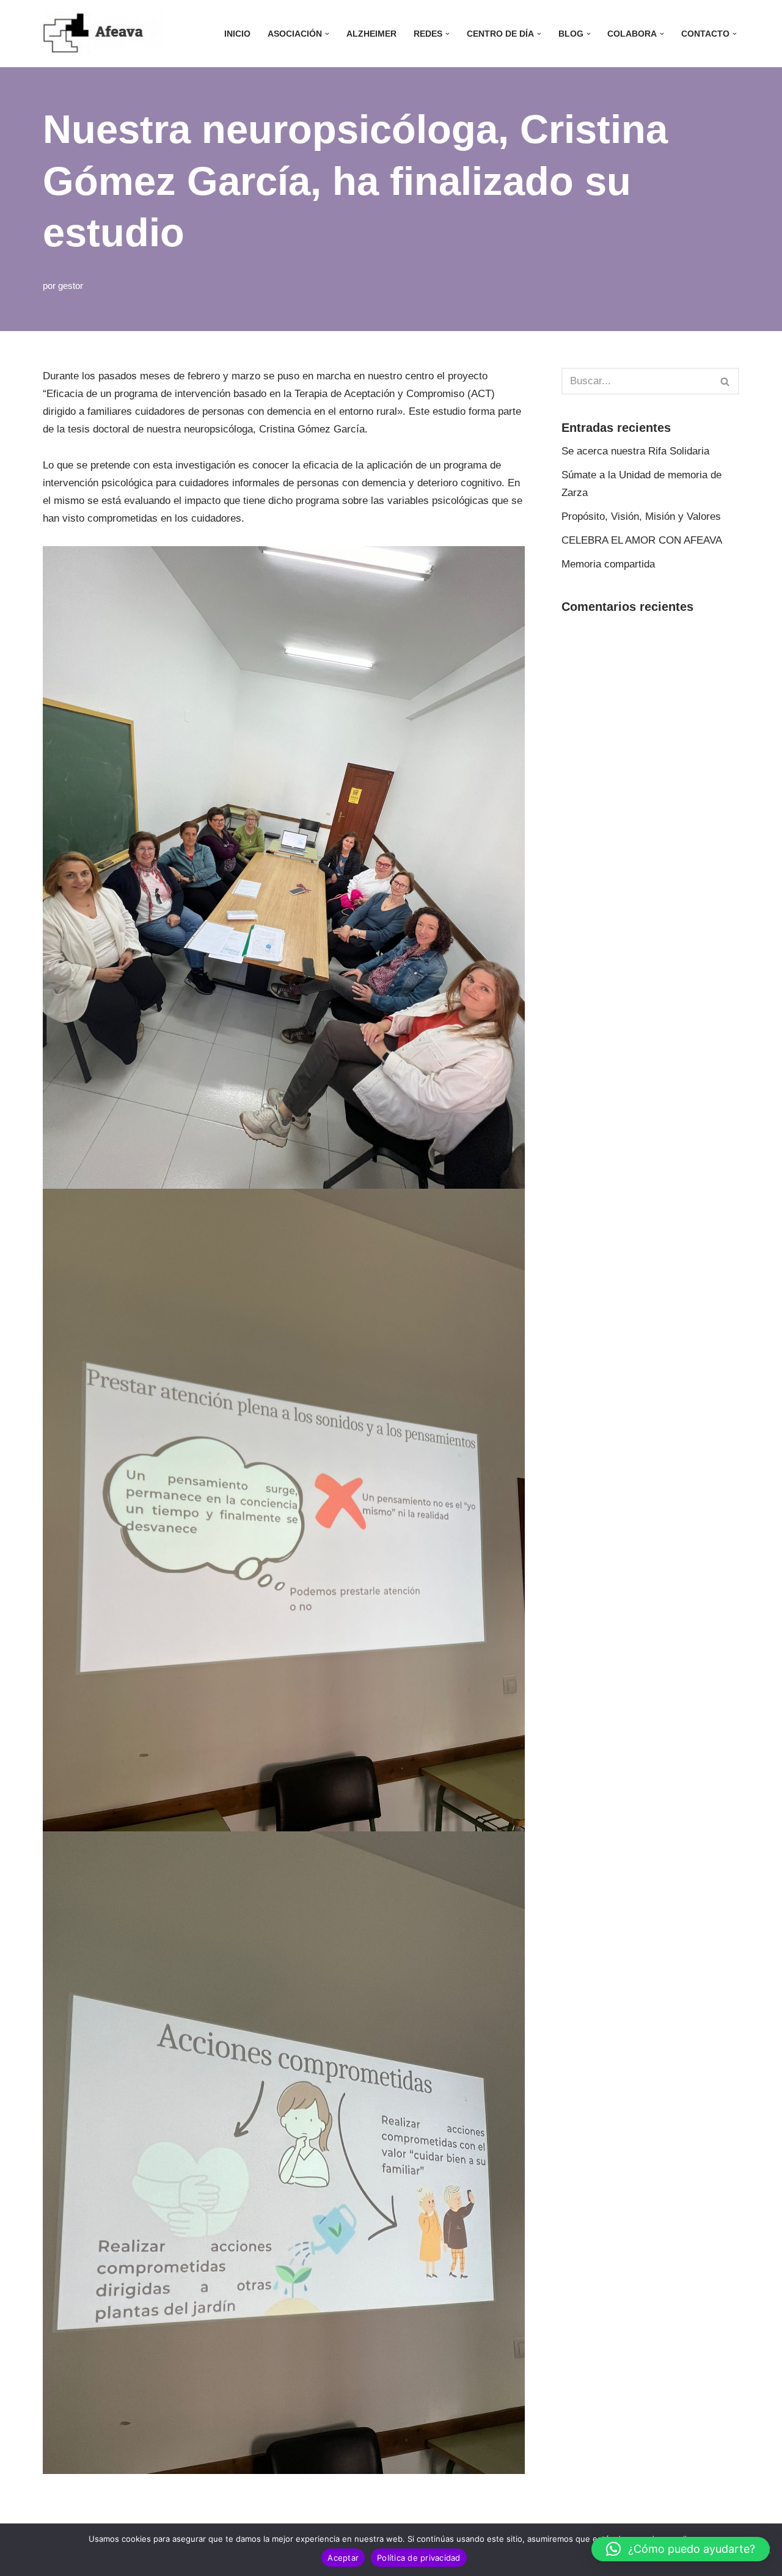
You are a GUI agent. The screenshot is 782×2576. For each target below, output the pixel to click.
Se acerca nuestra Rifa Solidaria (635, 451)
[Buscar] (725, 381)
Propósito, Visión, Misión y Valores (641, 516)
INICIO (237, 34)
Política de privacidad (419, 2558)
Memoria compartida (608, 564)
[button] (327, 34)
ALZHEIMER (371, 34)
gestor (71, 286)
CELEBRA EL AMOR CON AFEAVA (642, 540)
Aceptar (343, 2558)
